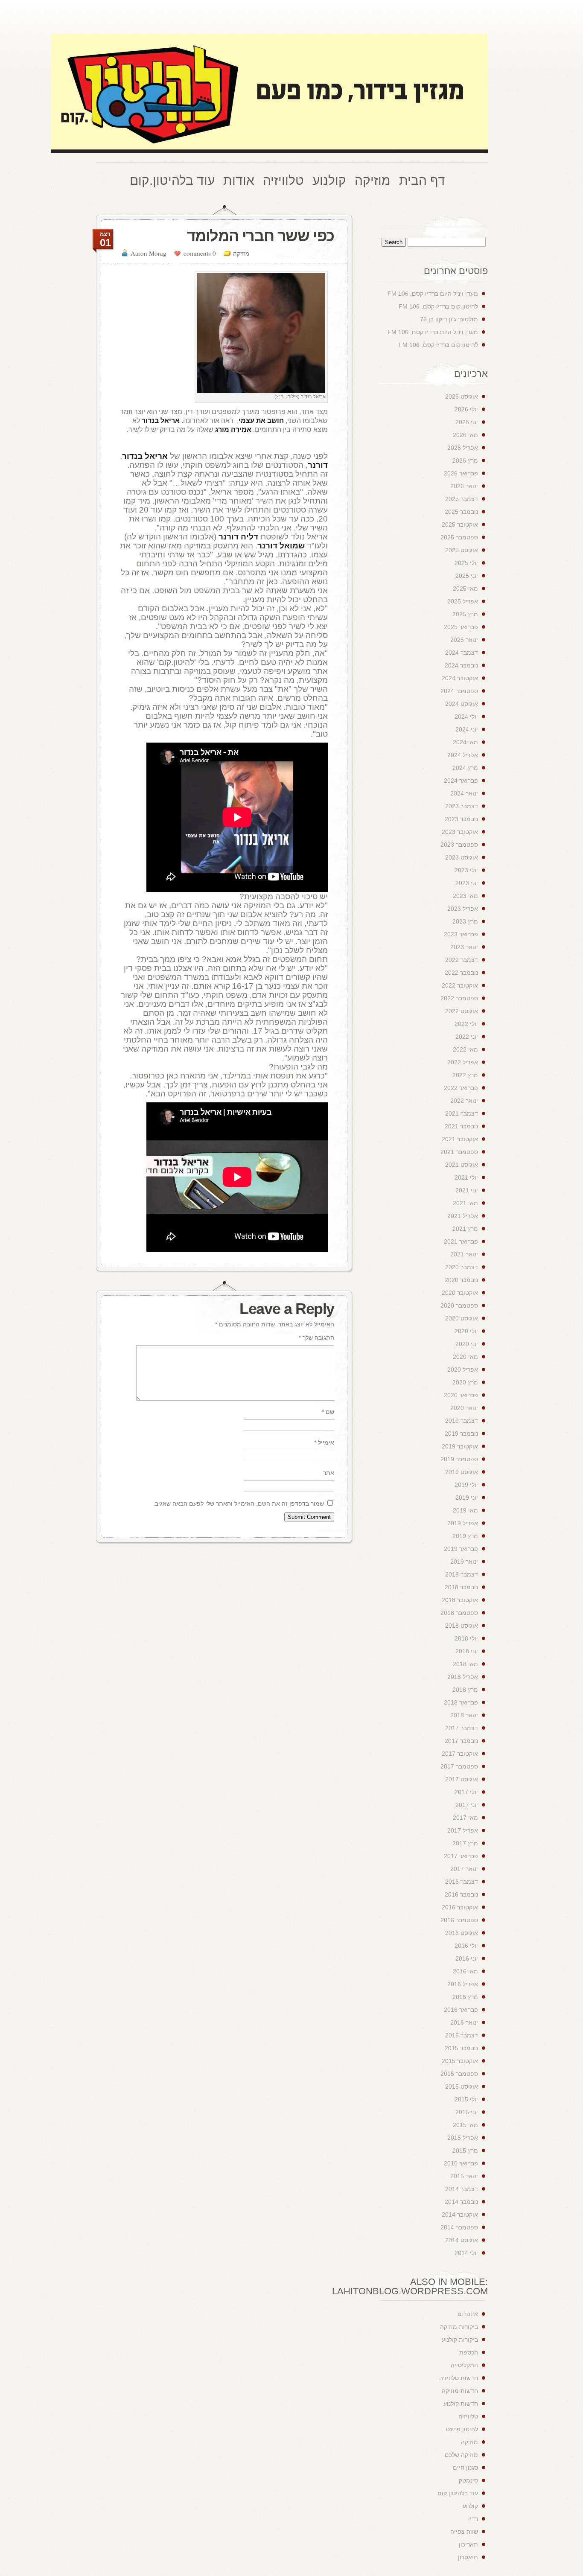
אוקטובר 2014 (460, 2215)
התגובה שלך (316, 1338)
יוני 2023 (467, 883)
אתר (329, 1473)
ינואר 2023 (464, 947)
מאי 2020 (465, 1357)
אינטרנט (468, 2314)
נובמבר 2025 (461, 512)
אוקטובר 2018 (460, 1600)
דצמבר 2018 (462, 1574)
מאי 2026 (465, 435)
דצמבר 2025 (462, 499)
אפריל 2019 (463, 1523)
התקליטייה (464, 2365)
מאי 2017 (465, 1818)
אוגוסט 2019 (462, 1472)
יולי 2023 (466, 870)
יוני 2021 (467, 1190)
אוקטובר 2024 (460, 678)
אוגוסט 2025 (462, 550)
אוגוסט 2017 (462, 1779)
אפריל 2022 (463, 1062)
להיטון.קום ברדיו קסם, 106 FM (438, 306)
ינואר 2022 (464, 1101)
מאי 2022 (465, 1049)
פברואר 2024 (461, 781)
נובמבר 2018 (461, 1587)
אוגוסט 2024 (462, 704)
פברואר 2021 (461, 1241)
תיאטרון (468, 2557)
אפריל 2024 (463, 755)
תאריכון (468, 2544)
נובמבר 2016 (461, 1894)
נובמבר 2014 (461, 2202)
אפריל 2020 (463, 1370)
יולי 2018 (466, 1638)
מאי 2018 (465, 1664)
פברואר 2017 (461, 1856)
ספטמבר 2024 (459, 691)
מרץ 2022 (465, 1075)
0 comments (200, 253)
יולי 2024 (466, 717)
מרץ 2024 (465, 768)
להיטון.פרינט (462, 2429)
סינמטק (468, 2480)
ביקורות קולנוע (460, 2340)
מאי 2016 (465, 1971)
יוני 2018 (467, 1651)
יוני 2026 (467, 422)
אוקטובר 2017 (460, 1754)
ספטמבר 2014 (459, 2227)
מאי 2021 (465, 1203)
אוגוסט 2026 (462, 396)
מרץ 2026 (465, 460)
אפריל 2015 (463, 2138)
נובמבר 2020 (461, 1280)
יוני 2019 (467, 1498)
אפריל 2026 (463, 448)
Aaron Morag (149, 253)
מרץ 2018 (465, 1690)
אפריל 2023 (463, 909)
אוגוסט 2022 (462, 1011)
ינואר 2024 (464, 793)
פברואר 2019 (461, 1549)
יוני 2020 (467, 1344)
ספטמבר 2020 (459, 1305)
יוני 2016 (467, 1958)
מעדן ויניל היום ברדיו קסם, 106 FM (433, 294)
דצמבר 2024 (462, 653)
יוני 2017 (467, 1805)
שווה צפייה (464, 2532)
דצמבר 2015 (462, 2035)
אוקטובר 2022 (460, 985)
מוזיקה (241, 253)
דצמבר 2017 (462, 1728)
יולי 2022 (466, 1024)
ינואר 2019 (464, 1562)
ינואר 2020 (464, 1408)
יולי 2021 (466, 1177)
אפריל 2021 (463, 1216)
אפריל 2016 (463, 1984)
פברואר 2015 (461, 2163)
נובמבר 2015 (461, 2048)
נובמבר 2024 (461, 665)
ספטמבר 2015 (459, 2074)
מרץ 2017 (465, 1843)
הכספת (469, 2352)
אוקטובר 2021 (460, 1139)
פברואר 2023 (461, 934)
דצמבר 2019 (462, 1421)
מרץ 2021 (465, 1229)
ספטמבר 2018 (459, 1613)
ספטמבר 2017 (459, 1766)
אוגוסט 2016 (462, 1933)
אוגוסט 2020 (462, 1318)
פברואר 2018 (461, 1702)
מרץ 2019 (465, 1536)
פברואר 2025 (461, 627)
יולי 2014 (466, 2253)
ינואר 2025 (464, 640)
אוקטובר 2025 (460, 525)
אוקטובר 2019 (460, 1446)
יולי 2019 (466, 1485)
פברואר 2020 (461, 1395)
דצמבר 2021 (462, 1113)
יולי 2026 (466, 409)
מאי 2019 (465, 1510)
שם (328, 1412)
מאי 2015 (465, 2125)
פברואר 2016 (461, 2010)
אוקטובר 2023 (460, 832)
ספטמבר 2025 (459, 537)
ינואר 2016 (464, 2022)
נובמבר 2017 (461, 1741)
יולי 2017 (466, 1792)
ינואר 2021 (464, 1254)
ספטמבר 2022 (459, 998)
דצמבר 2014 (462, 2189)
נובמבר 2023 (461, 819)
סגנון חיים (465, 2468)
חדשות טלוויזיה (459, 2378)
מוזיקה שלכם (461, 2455)
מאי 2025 (465, 589)
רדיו (473, 2519)
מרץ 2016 (465, 1997)
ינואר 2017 (464, 1869)
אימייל (324, 1442)
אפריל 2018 (463, 1677)
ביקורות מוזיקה (459, 2327)
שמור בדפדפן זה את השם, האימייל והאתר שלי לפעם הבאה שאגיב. (239, 1504)
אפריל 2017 (463, 1830)
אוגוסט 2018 (462, 1626)
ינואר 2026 (464, 486)
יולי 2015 (466, 2099)
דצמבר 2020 (462, 1267)
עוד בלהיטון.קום (458, 2493)
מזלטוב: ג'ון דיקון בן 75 (449, 319)
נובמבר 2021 (461, 1126)
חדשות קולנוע (461, 2404)
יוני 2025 (467, 576)
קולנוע (470, 2506)
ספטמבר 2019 (459, 1459)
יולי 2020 (466, 1331)
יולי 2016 (466, 1946)
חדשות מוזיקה (460, 2391)
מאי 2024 (465, 742)
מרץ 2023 (465, 921)
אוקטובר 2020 (460, 1293)
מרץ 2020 (465, 1382)
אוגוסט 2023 (462, 857)
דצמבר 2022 (462, 960)
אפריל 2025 (463, 601)
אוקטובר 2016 (460, 1907)
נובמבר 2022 (461, 973)
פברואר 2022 (461, 1088)
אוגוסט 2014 (462, 2240)
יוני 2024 (467, 729)
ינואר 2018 (464, 1715)
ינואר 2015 (464, 2176)
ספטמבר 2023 (459, 845)
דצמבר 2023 (462, 806)
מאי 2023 (465, 896)
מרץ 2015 (465, 2151)
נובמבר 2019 (461, 1434)
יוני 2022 (467, 1037)
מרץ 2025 (465, 614)
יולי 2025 (466, 563)
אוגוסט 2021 (462, 1165)
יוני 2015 (467, 2112)
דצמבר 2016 (462, 1882)
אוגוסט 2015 (462, 2086)
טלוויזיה (468, 2416)
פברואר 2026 (461, 473)
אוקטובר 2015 (460, 2061)
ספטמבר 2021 (459, 1152)
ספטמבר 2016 (459, 1920)
